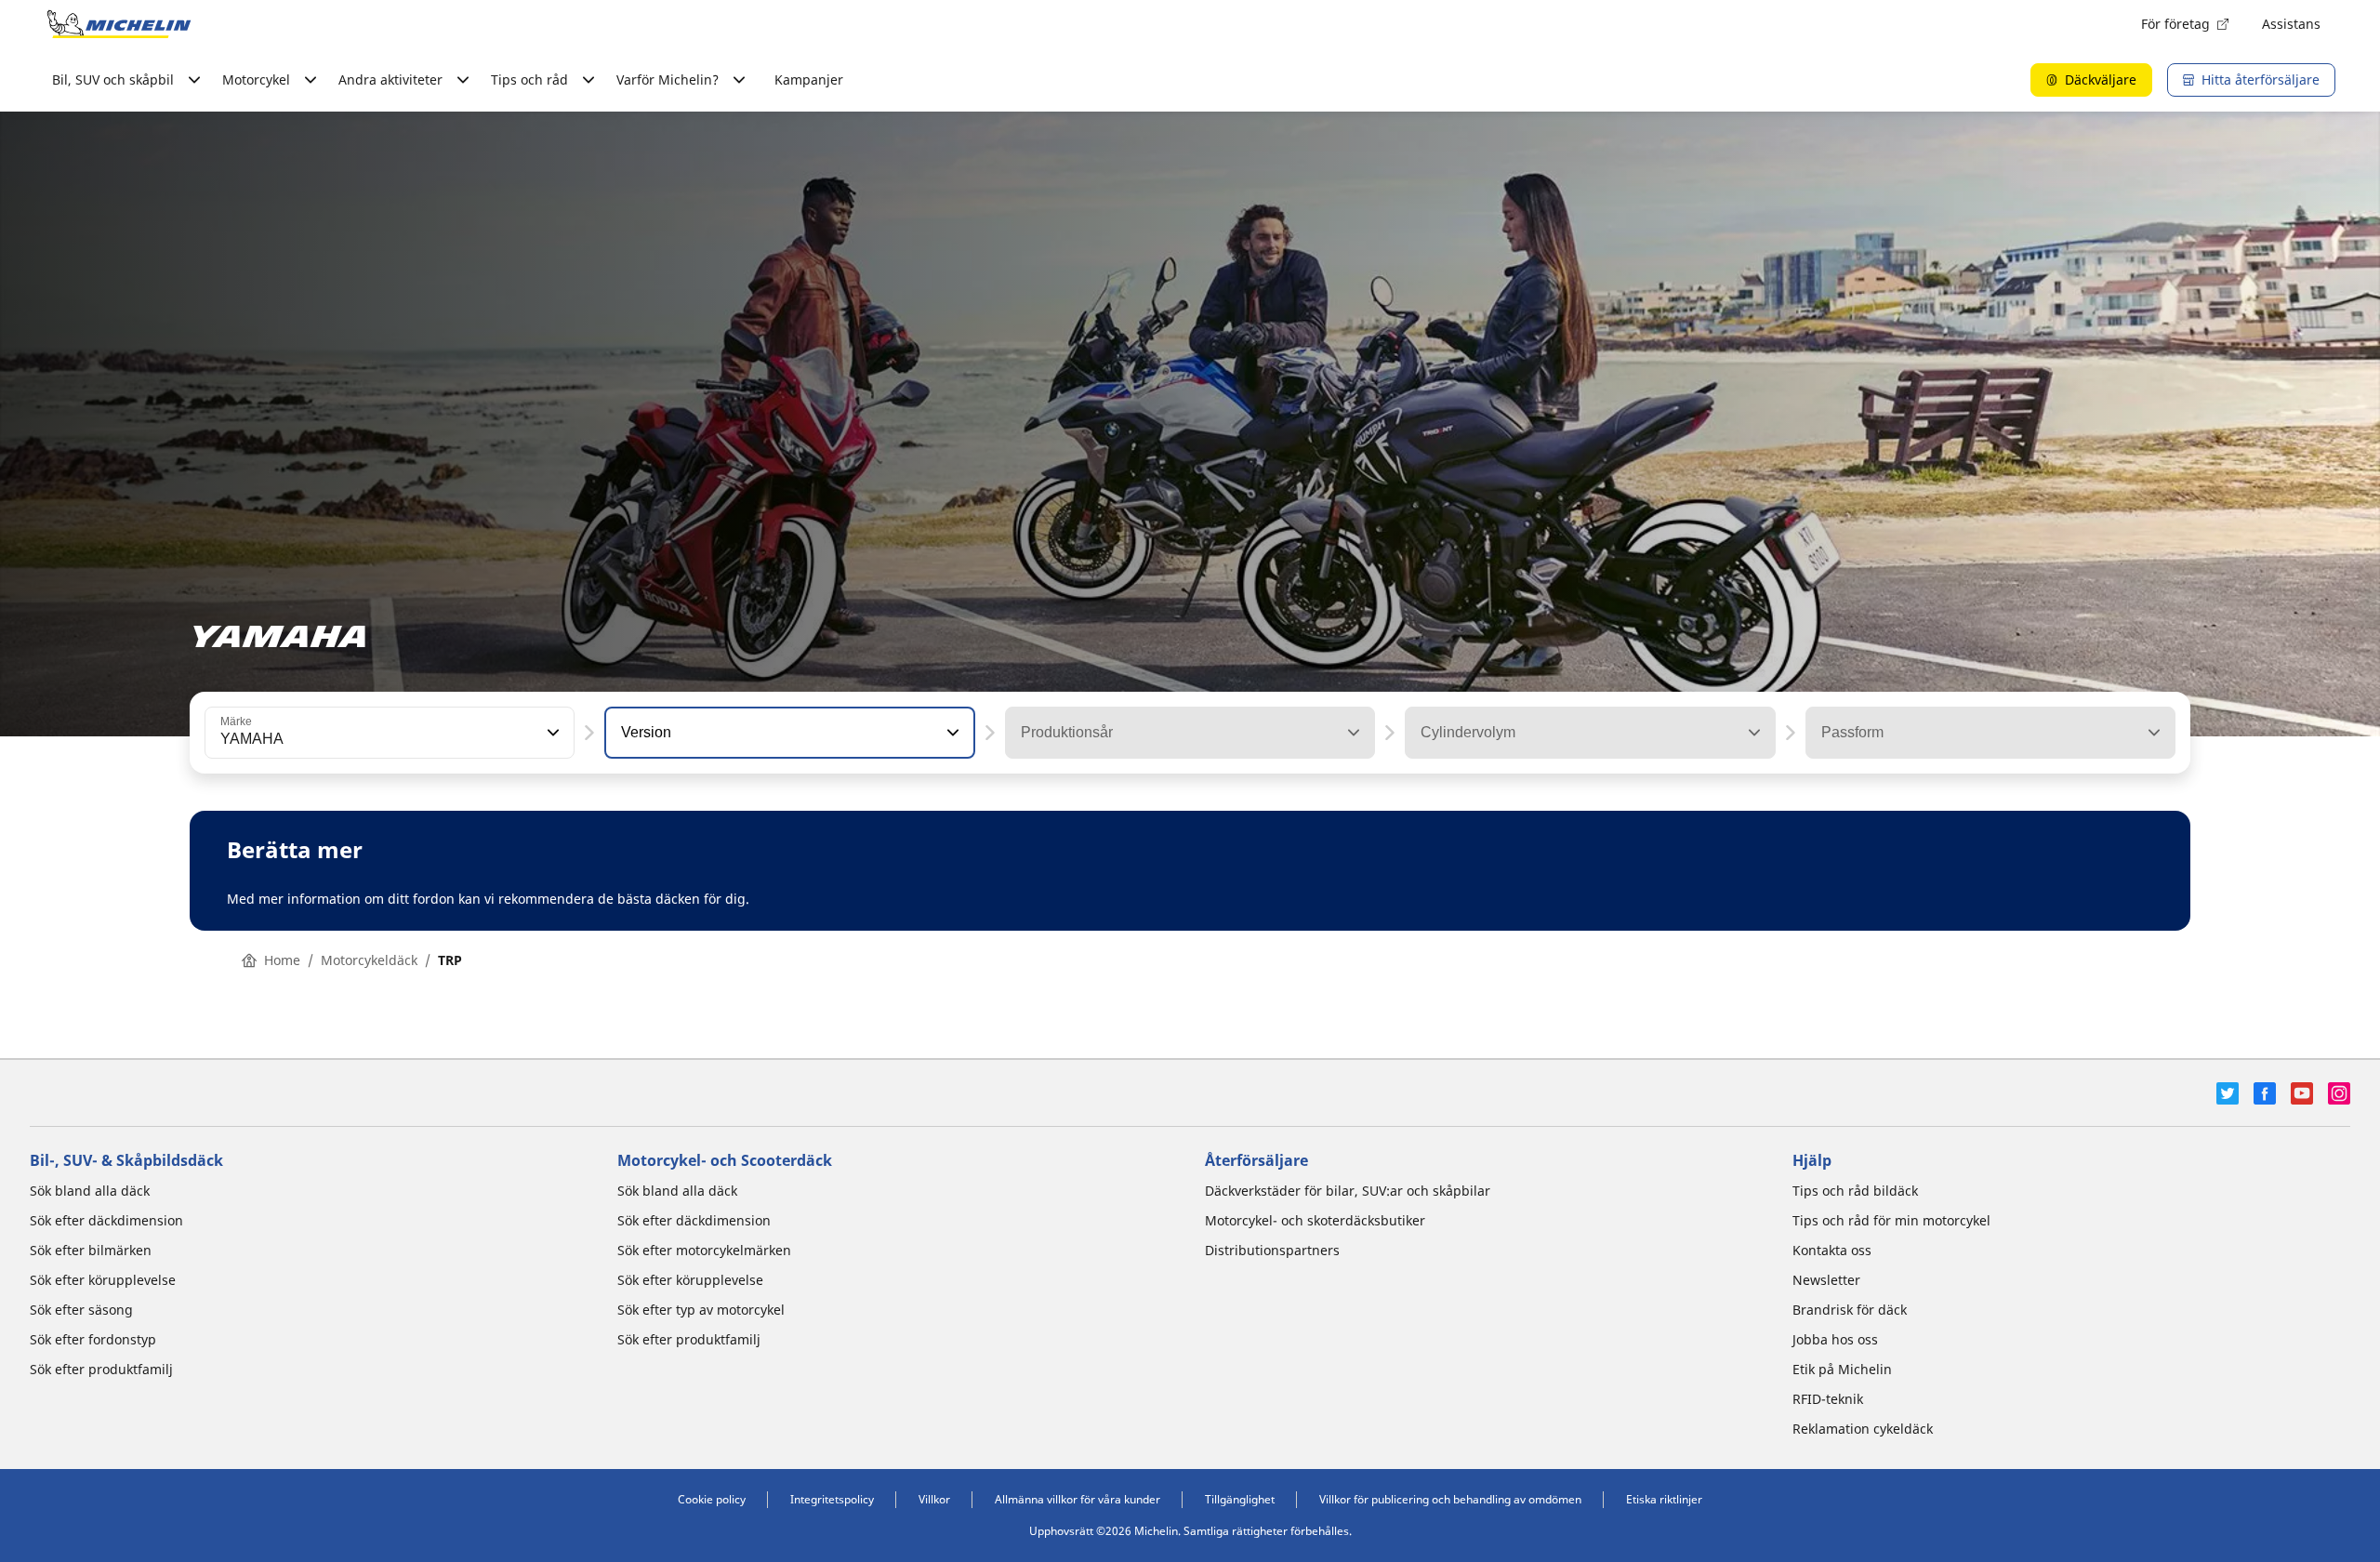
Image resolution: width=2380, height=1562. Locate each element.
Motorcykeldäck (369, 960)
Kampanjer (809, 79)
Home (282, 960)
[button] (551, 733)
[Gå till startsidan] (119, 24)
